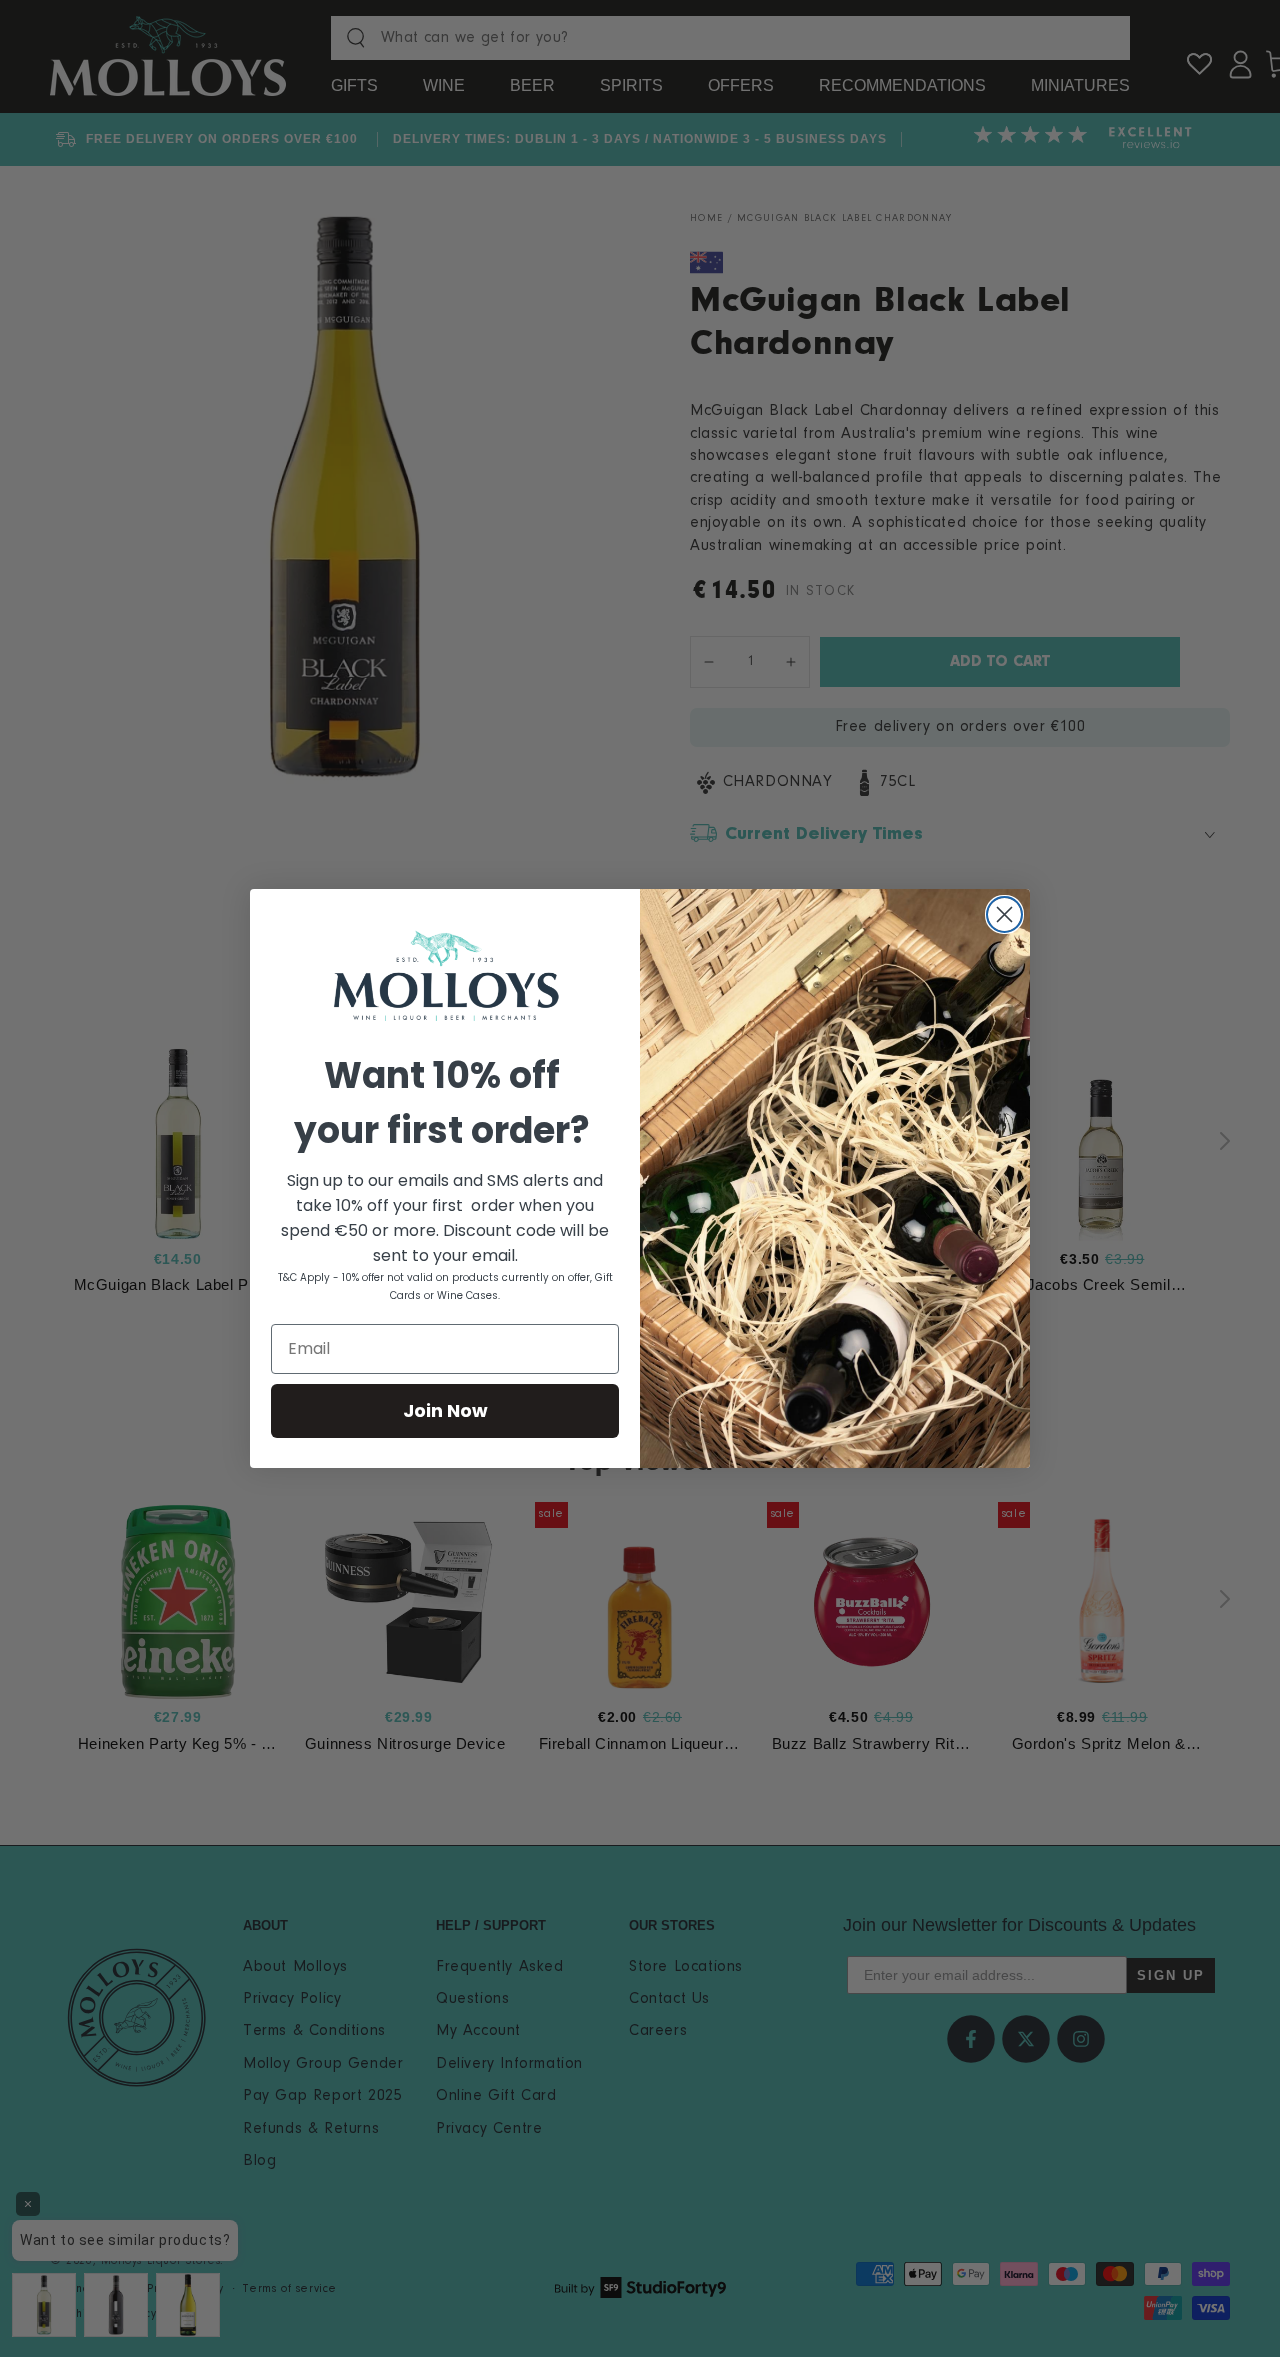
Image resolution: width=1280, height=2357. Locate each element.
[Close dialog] (1004, 914)
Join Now (445, 1410)
